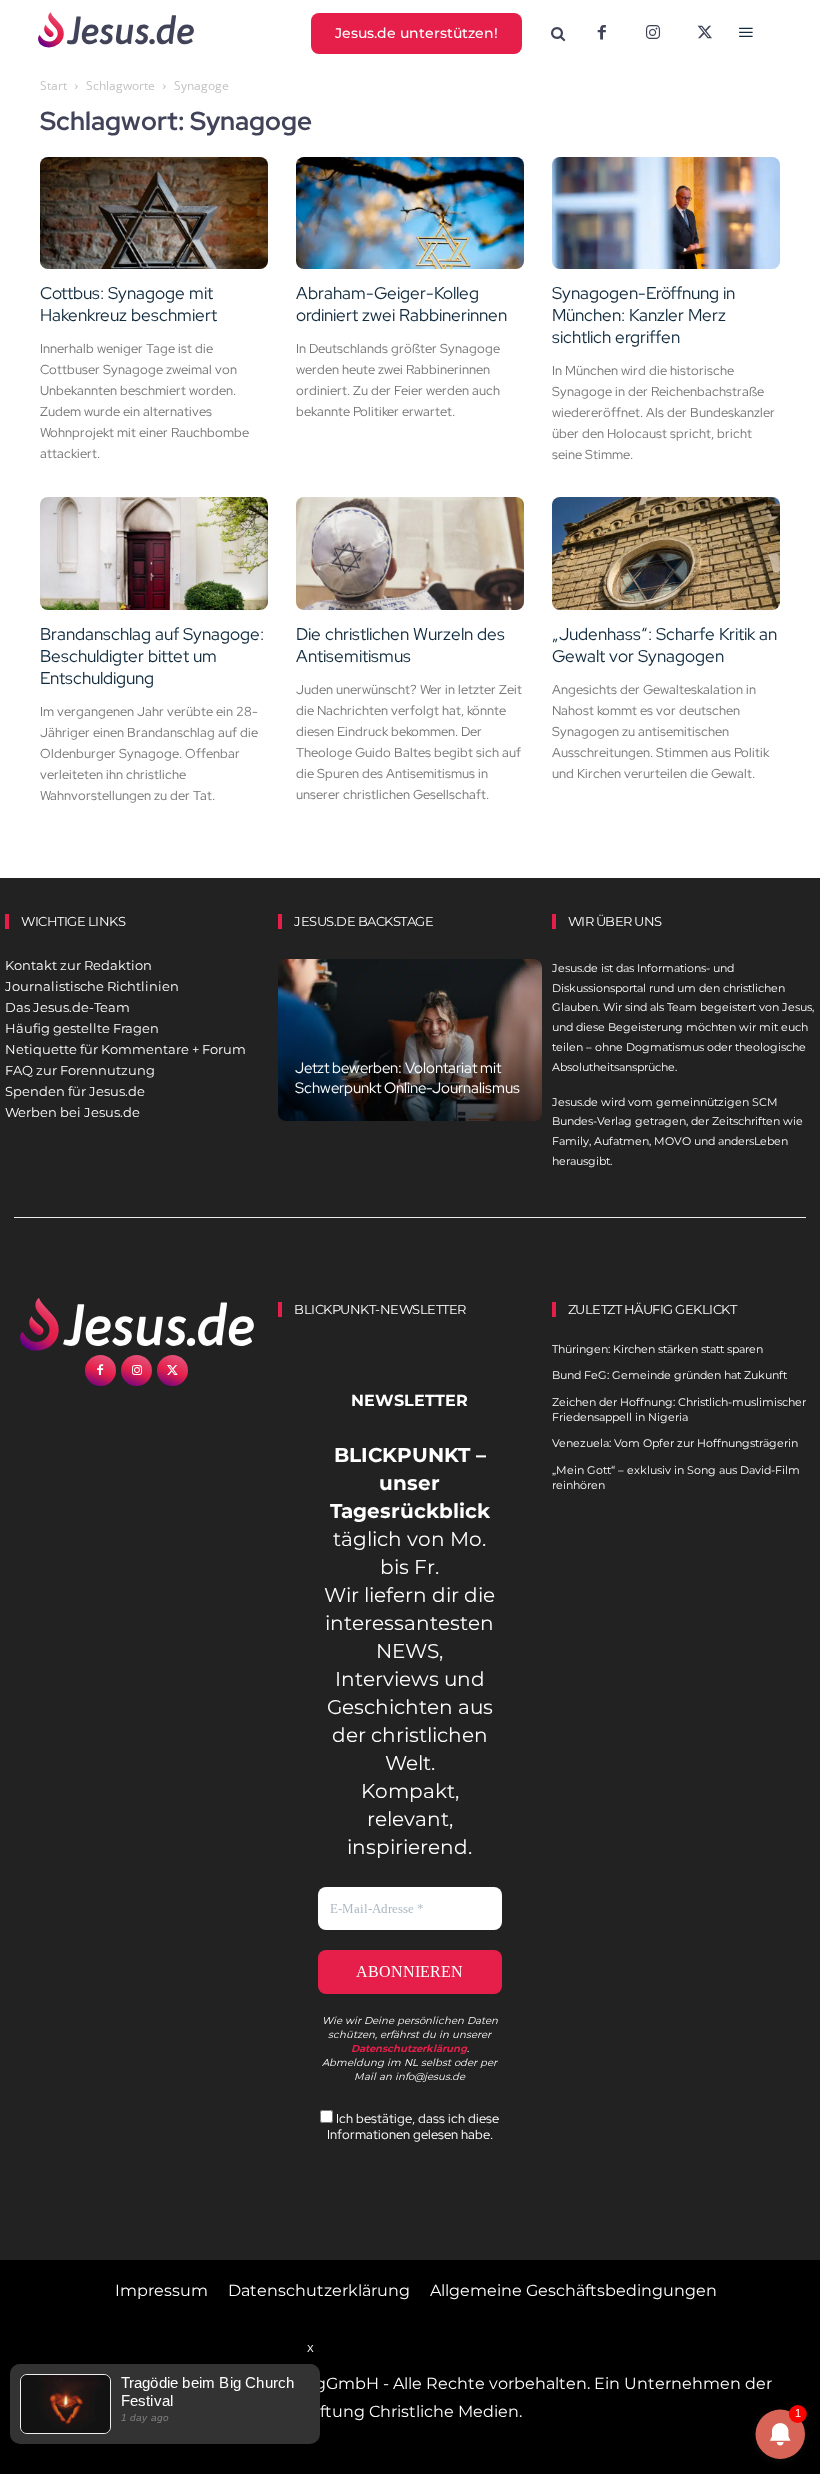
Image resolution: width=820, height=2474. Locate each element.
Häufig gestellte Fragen (82, 1028)
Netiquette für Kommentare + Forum (125, 1049)
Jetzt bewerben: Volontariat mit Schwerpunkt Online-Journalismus (407, 1078)
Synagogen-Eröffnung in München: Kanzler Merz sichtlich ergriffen (643, 315)
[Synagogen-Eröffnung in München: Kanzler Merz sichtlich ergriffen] (666, 213)
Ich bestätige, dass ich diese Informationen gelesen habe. (413, 2126)
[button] (557, 34)
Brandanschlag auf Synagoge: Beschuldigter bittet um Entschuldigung (152, 656)
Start (53, 85)
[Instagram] (653, 34)
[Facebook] (602, 34)
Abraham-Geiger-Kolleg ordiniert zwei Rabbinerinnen (401, 304)
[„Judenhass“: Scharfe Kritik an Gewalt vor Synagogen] (666, 553)
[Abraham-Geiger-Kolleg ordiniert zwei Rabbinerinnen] (410, 213)
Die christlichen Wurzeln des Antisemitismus (400, 645)
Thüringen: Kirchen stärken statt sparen (657, 1349)
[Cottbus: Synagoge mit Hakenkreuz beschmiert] (154, 213)
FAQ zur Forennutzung (80, 1070)
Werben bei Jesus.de (72, 1112)
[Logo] (136, 1324)
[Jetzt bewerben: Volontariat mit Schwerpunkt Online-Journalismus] (409, 1040)
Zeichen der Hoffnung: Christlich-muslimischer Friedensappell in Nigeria (679, 1409)
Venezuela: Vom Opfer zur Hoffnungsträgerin (675, 1443)
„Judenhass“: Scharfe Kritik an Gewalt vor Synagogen (664, 645)
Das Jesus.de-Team (67, 1007)
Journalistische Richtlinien (92, 986)
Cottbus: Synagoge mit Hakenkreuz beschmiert (128, 304)
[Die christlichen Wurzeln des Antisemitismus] (410, 553)
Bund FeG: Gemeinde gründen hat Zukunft (669, 1375)
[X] (705, 34)
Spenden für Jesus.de (75, 1091)
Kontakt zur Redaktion (78, 965)
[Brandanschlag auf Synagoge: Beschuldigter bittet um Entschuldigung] (154, 553)
